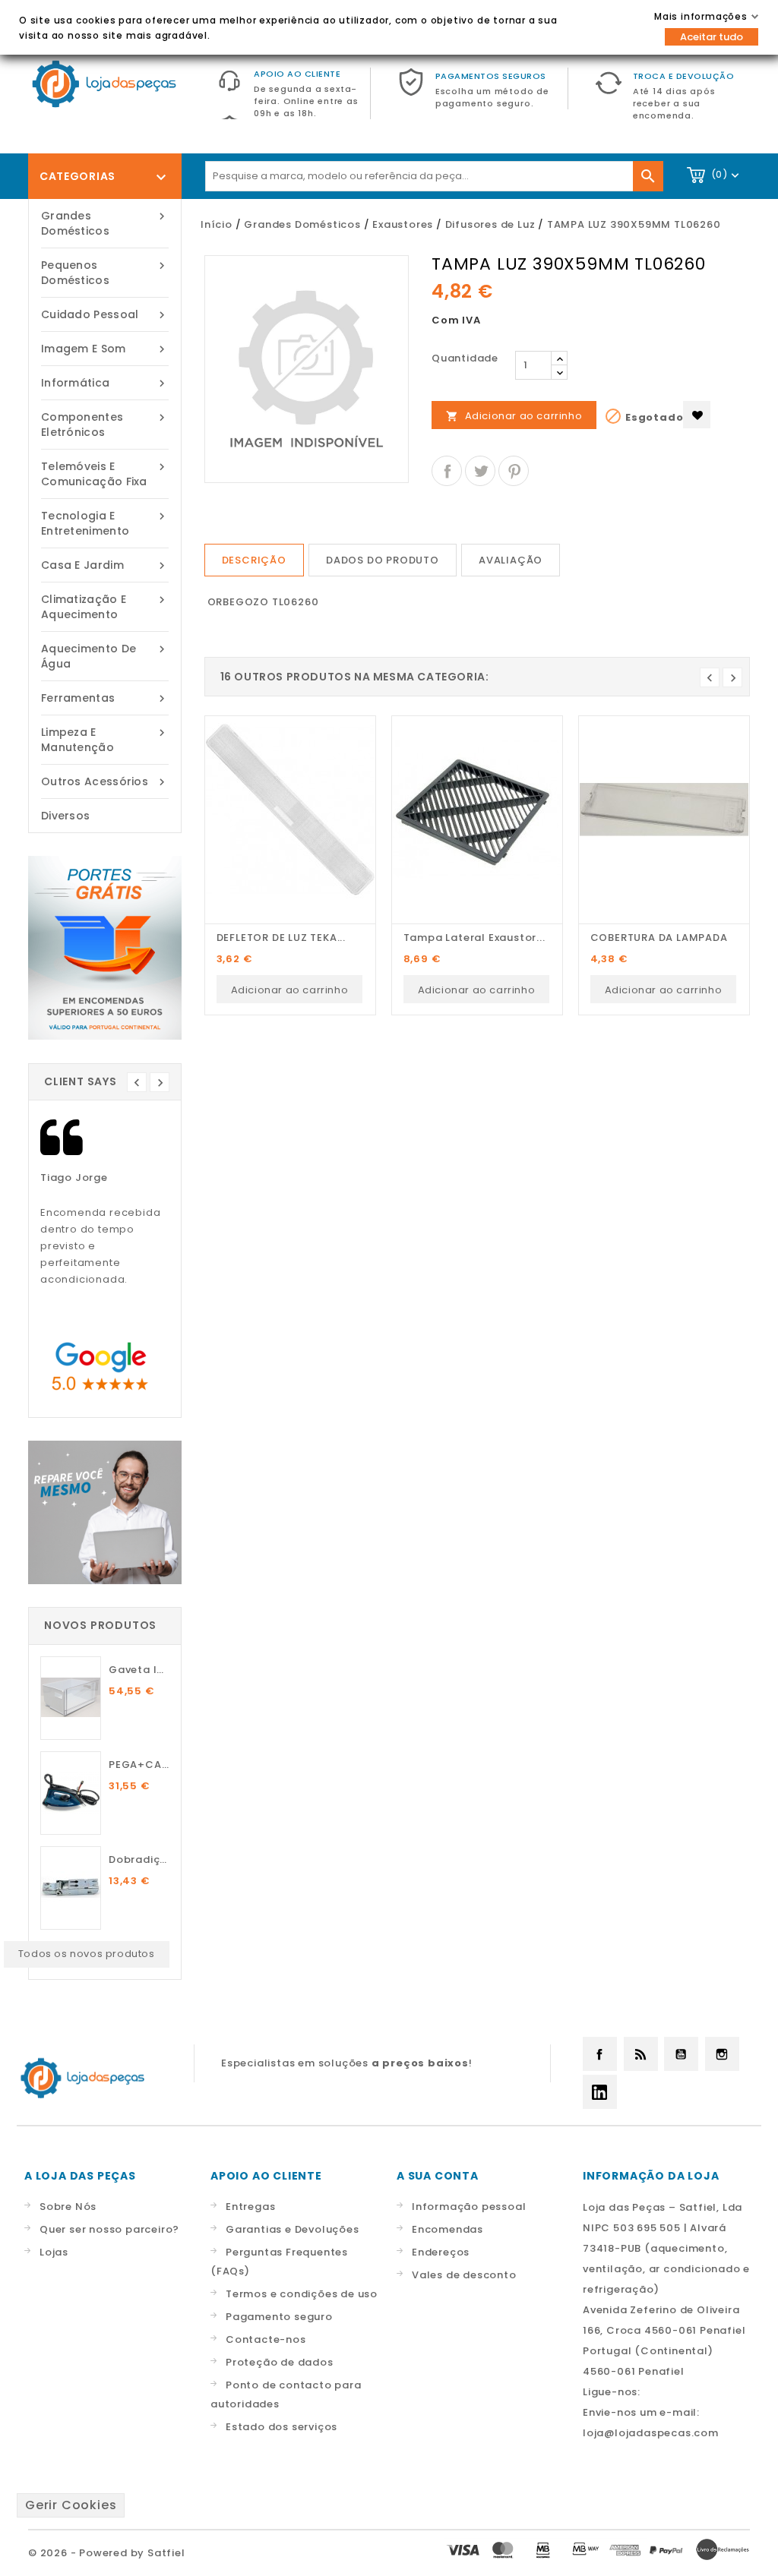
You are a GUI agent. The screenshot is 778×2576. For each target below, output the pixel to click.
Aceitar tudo (712, 37)
